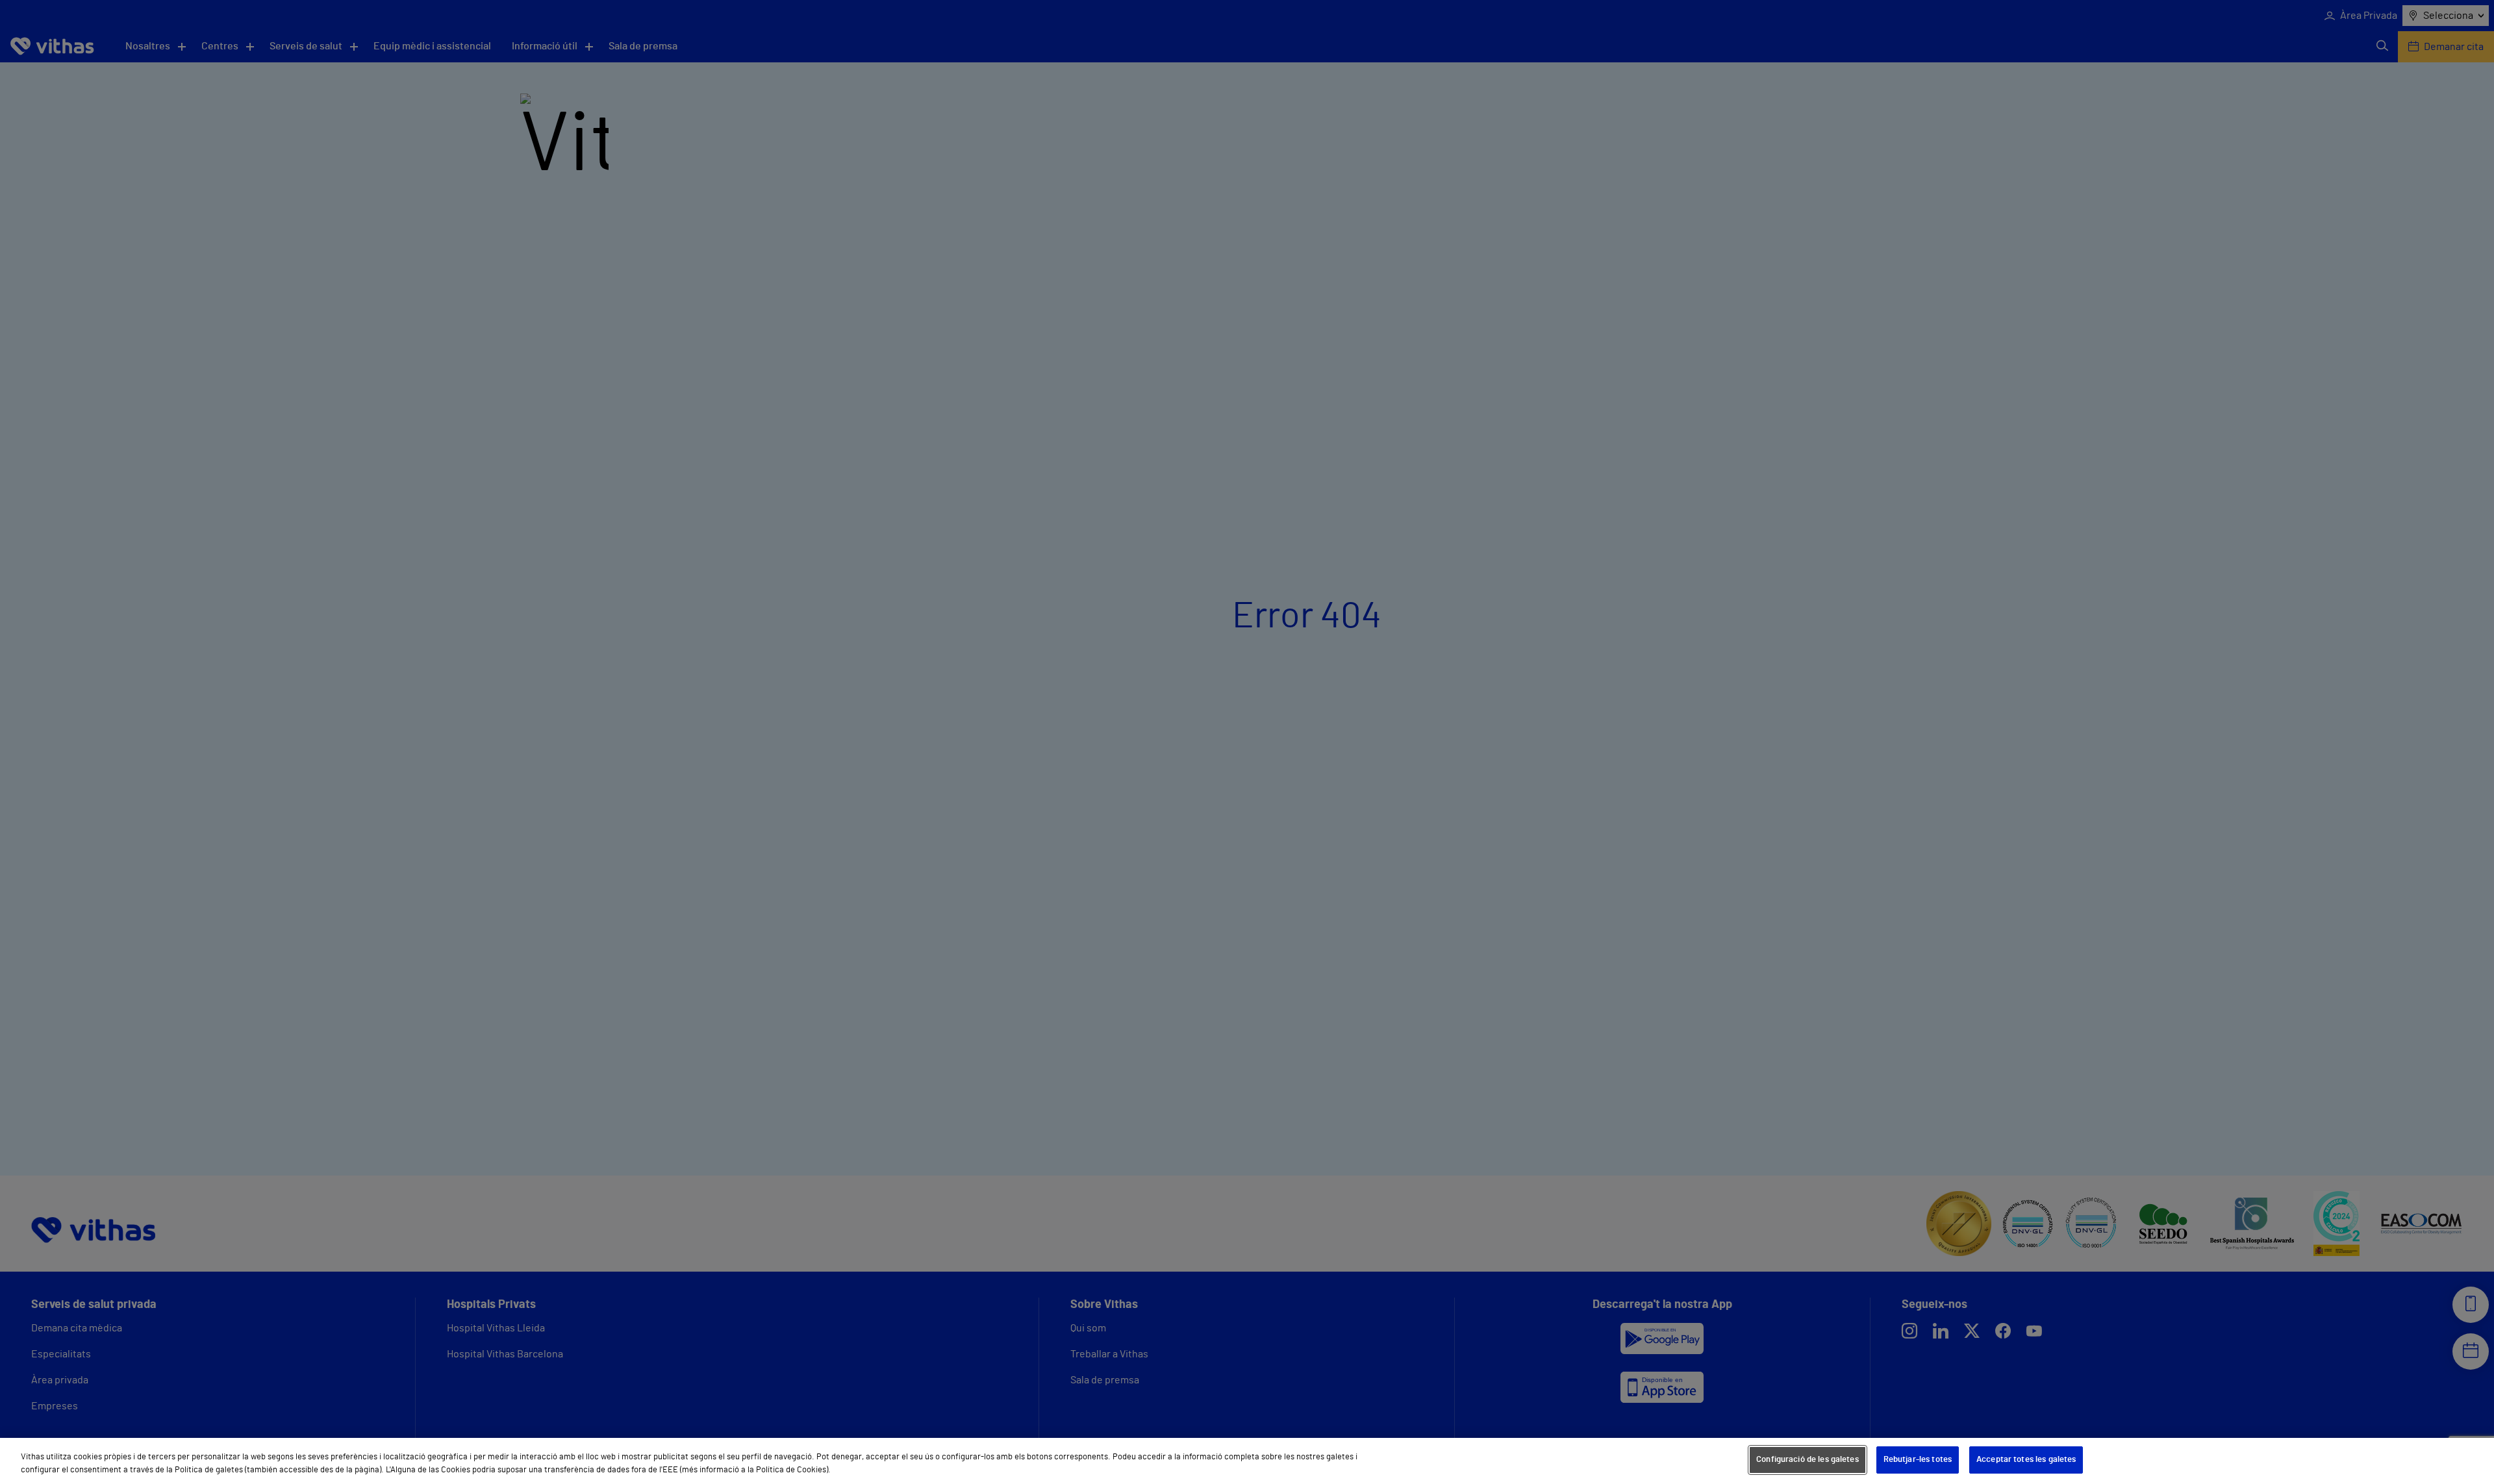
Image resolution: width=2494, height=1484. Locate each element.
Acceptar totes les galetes (2026, 1460)
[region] (1247, 1461)
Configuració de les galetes (1808, 1460)
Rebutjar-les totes (1918, 1460)
